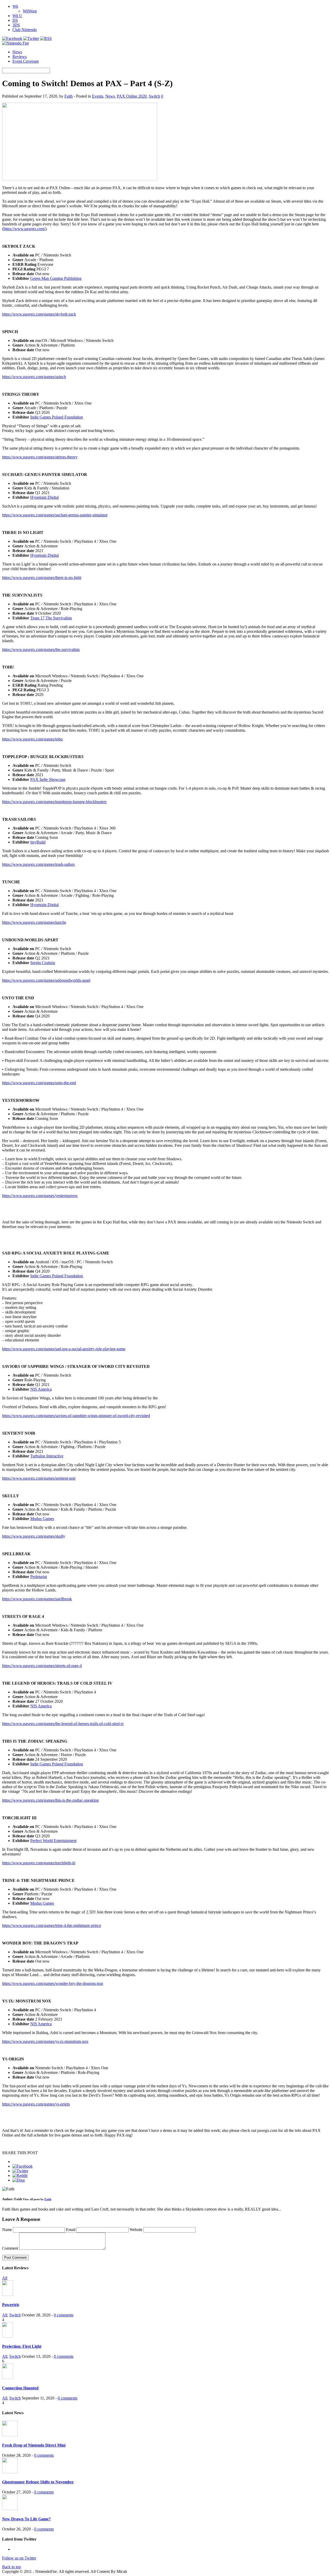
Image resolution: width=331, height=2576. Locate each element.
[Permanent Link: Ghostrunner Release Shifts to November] (10, 2472)
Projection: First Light (22, 2346)
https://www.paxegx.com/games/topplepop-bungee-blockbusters (54, 802)
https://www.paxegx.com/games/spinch (34, 377)
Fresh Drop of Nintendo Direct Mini (34, 2445)
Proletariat (39, 1577)
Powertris (11, 2305)
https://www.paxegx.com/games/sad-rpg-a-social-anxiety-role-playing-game (64, 1349)
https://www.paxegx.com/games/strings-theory (40, 457)
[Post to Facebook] (22, 2166)
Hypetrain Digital (44, 497)
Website (136, 2230)
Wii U (17, 16)
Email (71, 2230)
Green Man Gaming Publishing (56, 278)
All (5, 2278)
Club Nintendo (25, 30)
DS (15, 20)
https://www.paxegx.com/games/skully (34, 1536)
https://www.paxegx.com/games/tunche (34, 922)
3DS (16, 25)
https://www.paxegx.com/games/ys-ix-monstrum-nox (45, 2041)
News (17, 52)
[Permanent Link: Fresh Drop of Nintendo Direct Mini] (10, 2435)
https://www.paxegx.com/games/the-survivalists (41, 649)
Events (98, 96)
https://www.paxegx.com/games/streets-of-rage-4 (42, 1666)
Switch (154, 96)
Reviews (20, 57)
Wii (15, 6)
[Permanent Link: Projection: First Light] (7, 2336)
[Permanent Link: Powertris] (7, 2295)
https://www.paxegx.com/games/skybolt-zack (39, 314)
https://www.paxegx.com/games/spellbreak (37, 1599)
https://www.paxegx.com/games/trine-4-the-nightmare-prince (52, 1925)
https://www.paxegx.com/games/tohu (32, 739)
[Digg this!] (19, 2180)
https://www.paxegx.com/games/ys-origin (36, 2104)
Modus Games (42, 1519)
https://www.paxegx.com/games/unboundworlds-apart (46, 980)
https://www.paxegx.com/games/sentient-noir (39, 1478)
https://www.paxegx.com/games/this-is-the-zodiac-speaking (50, 1800)
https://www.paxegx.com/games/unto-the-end (39, 1083)
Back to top (12, 2567)
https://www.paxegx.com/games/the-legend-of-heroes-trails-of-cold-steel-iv (63, 1724)
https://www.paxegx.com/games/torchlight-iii (39, 1863)
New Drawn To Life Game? (26, 2519)
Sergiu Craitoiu (43, 963)
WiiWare (30, 11)
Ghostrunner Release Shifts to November (38, 2482)
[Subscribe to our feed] (46, 38)
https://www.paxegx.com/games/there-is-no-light (42, 578)
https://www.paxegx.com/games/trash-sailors (38, 864)
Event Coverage (26, 61)
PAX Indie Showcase (48, 779)
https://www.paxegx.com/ (24, 229)
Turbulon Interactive (47, 1456)
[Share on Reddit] (20, 2175)
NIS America (41, 1389)
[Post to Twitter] (20, 2171)
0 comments (64, 2315)
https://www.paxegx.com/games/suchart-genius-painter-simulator (55, 515)
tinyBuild (38, 842)
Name (7, 2230)
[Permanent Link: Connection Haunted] (7, 2378)
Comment (10, 2248)
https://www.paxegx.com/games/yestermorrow (40, 1196)
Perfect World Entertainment (53, 1841)
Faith (69, 96)
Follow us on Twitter (19, 2558)
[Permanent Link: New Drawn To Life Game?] (10, 2509)
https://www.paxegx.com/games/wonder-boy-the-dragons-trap (53, 1983)
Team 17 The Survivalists (51, 618)
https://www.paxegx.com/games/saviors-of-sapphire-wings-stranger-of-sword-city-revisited (76, 1416)
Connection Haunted (20, 2388)
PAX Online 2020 (132, 96)
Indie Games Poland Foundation (57, 417)
